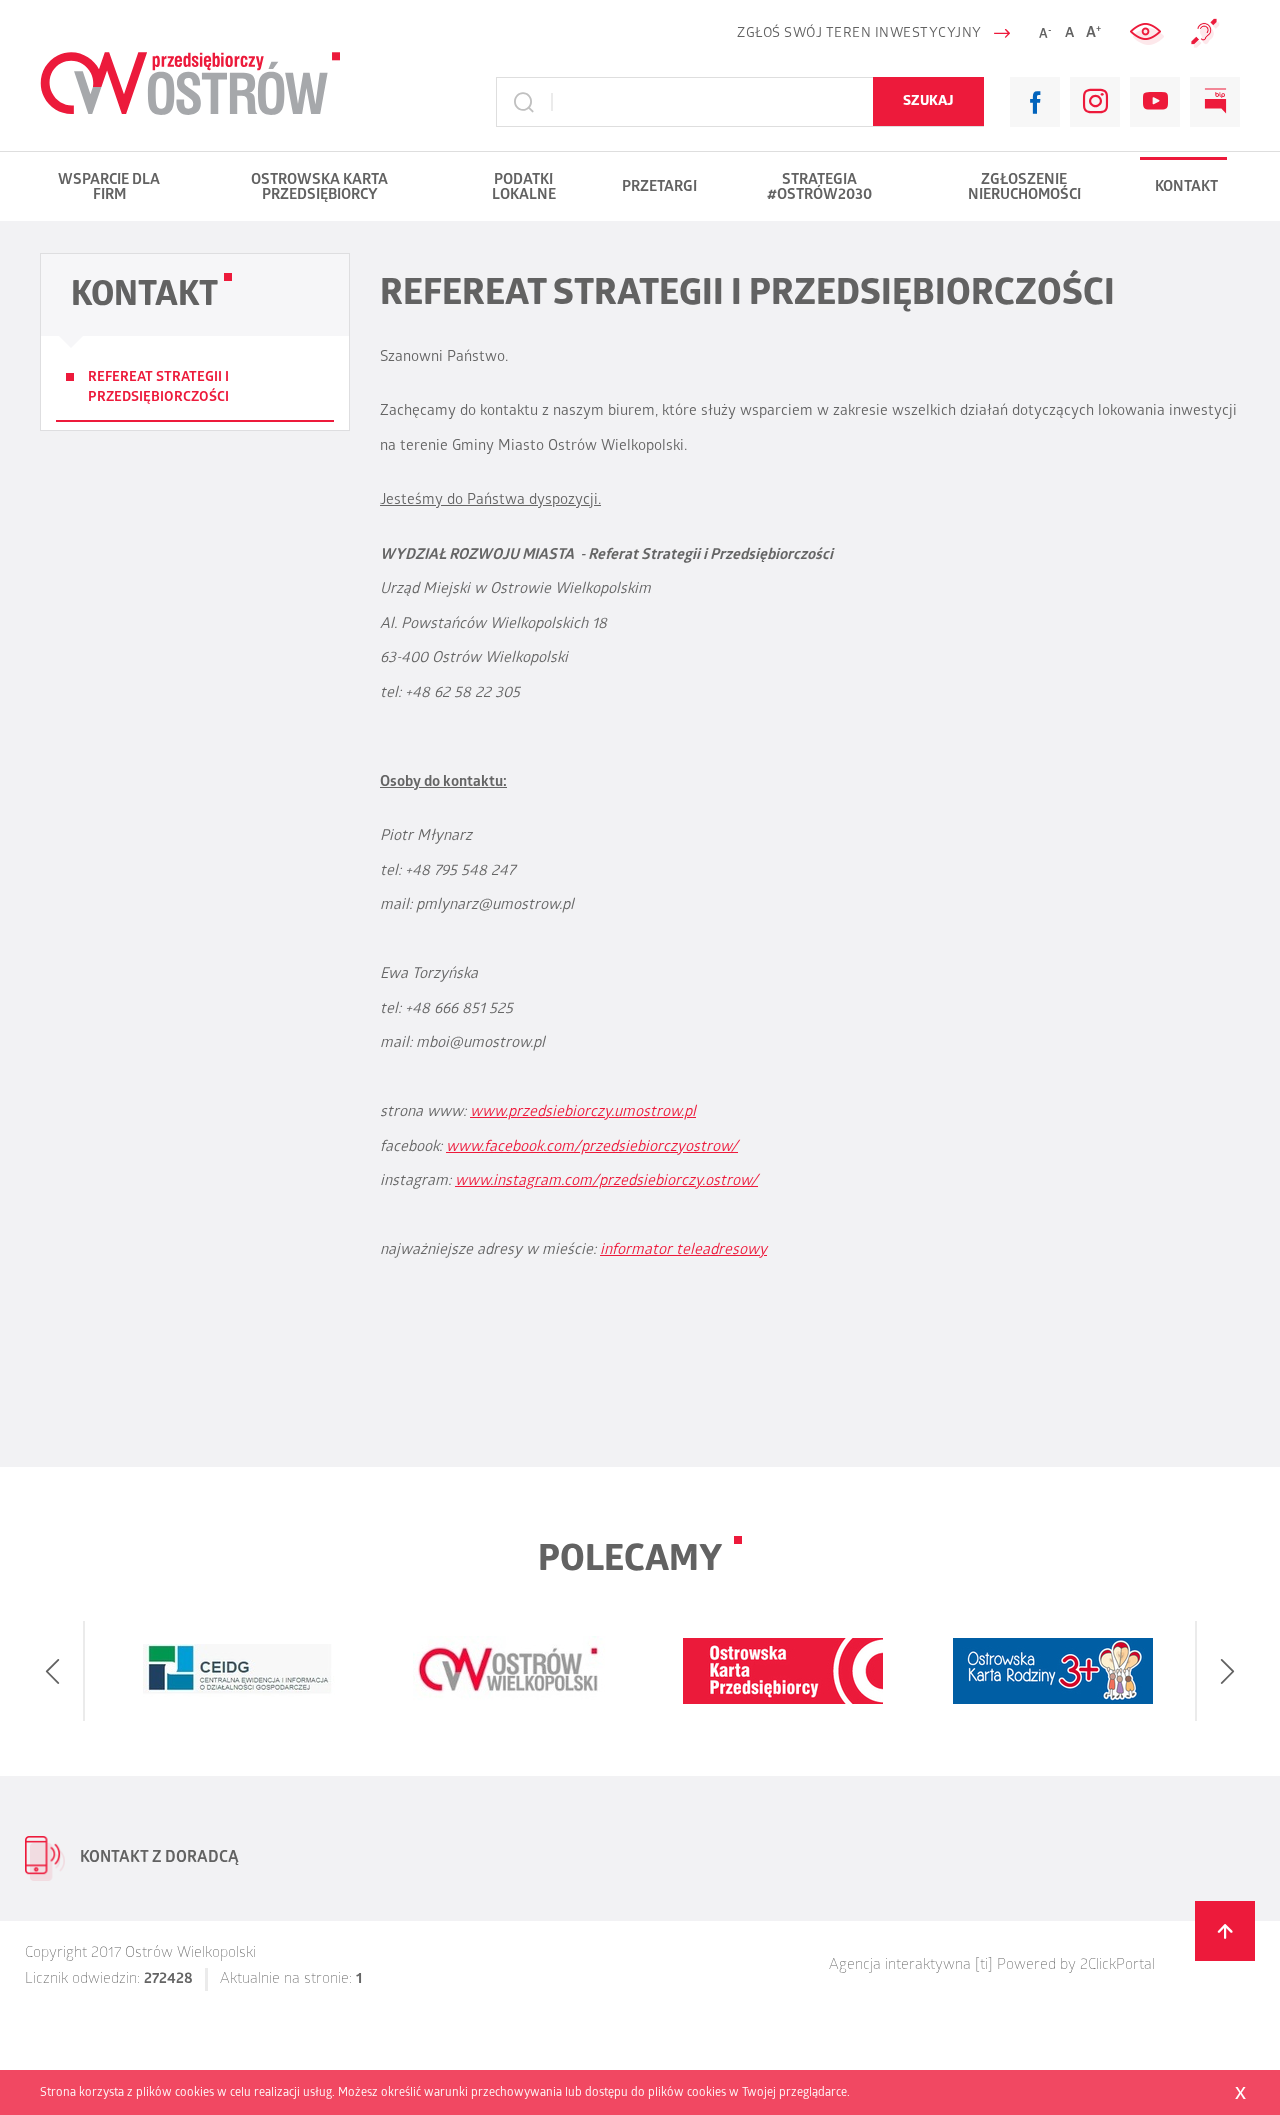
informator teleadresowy (683, 1251)
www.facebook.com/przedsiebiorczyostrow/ (592, 1148)
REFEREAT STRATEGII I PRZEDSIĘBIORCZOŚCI (158, 388)
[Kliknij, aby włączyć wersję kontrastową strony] (1148, 33)
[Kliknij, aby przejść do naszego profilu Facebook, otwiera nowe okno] (1035, 102)
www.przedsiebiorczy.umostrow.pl (583, 1113)
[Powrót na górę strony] (1225, 1931)
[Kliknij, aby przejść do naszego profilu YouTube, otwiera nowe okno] (1155, 102)
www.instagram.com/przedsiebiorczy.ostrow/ (606, 1182)
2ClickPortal (1117, 1966)
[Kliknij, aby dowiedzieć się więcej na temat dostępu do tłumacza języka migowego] (1205, 33)
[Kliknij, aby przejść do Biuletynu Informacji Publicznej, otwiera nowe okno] (1215, 102)
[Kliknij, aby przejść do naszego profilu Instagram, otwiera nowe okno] (1095, 102)
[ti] (984, 1966)
